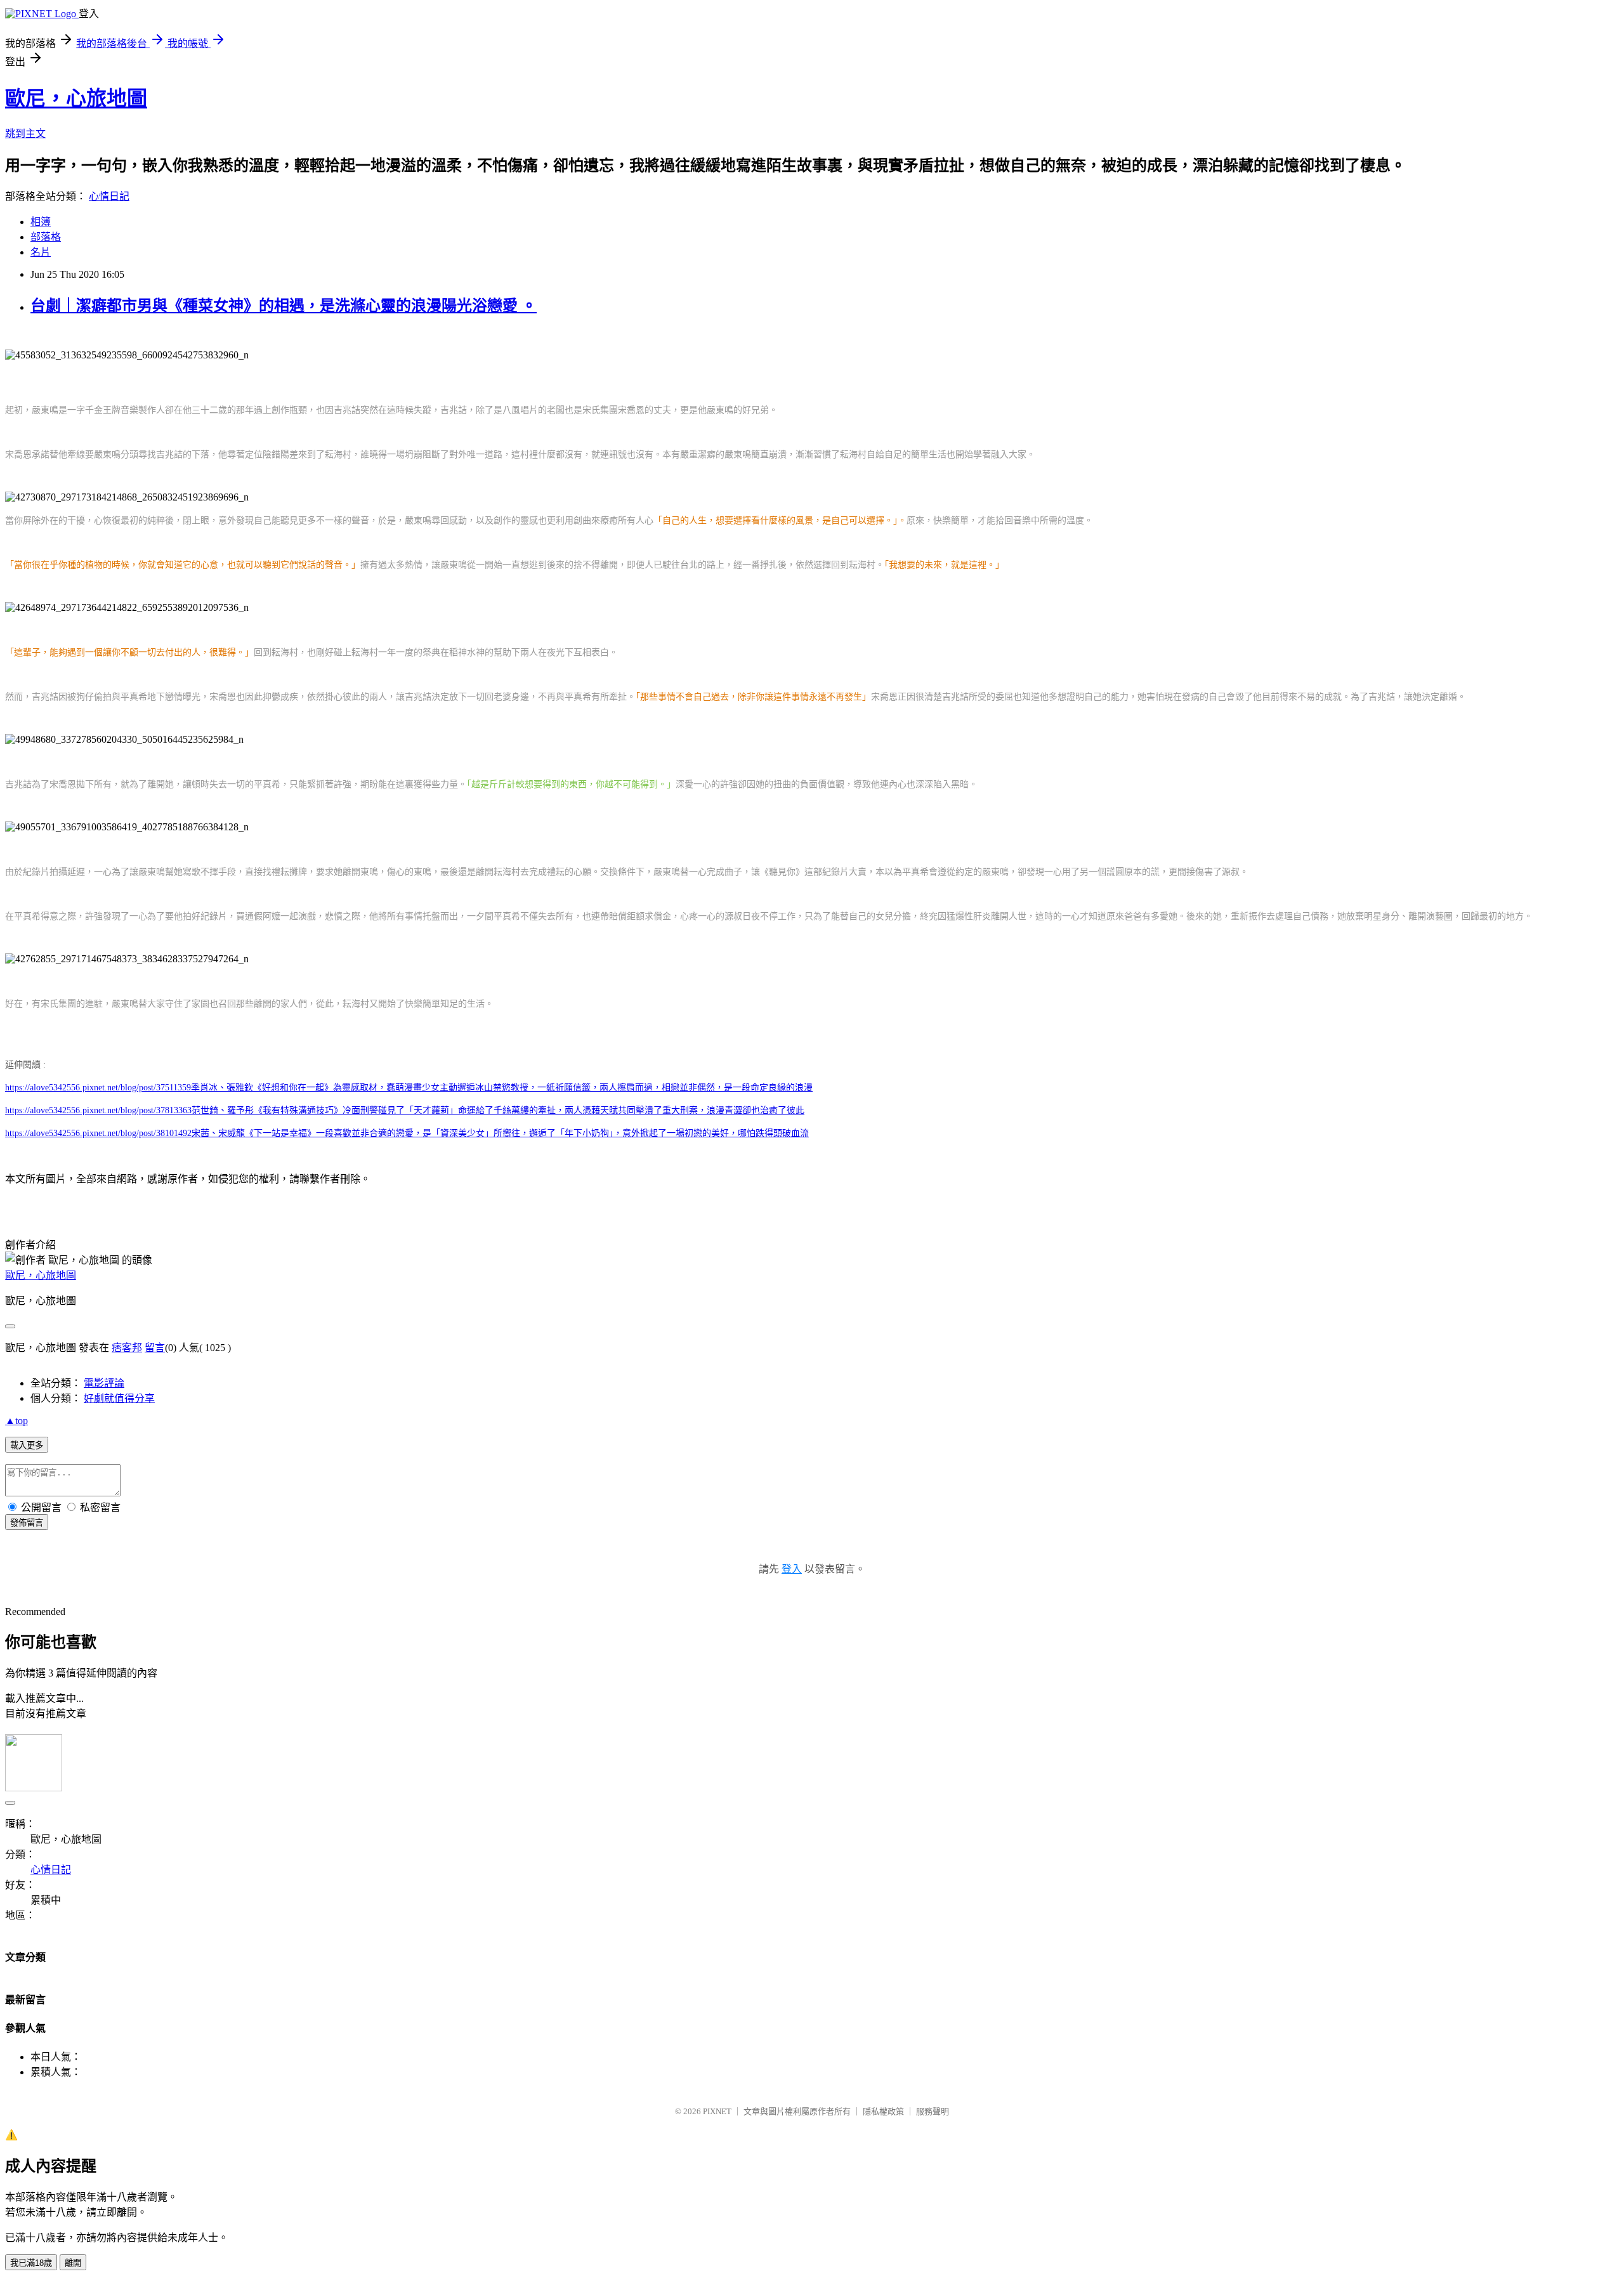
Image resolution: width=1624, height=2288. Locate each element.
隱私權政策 (883, 2111)
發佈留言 (27, 1523)
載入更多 (27, 1445)
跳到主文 (25, 134)
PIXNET (717, 2111)
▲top (16, 1421)
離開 (73, 2263)
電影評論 (104, 1383)
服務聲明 (933, 2111)
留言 (155, 1348)
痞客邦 (127, 1348)
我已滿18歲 (31, 2263)
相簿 (41, 222)
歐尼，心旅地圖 (76, 98)
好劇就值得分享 (119, 1398)
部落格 (46, 237)
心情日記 (109, 196)
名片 (41, 252)
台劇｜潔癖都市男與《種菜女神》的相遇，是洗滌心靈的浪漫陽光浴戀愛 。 (284, 306)
